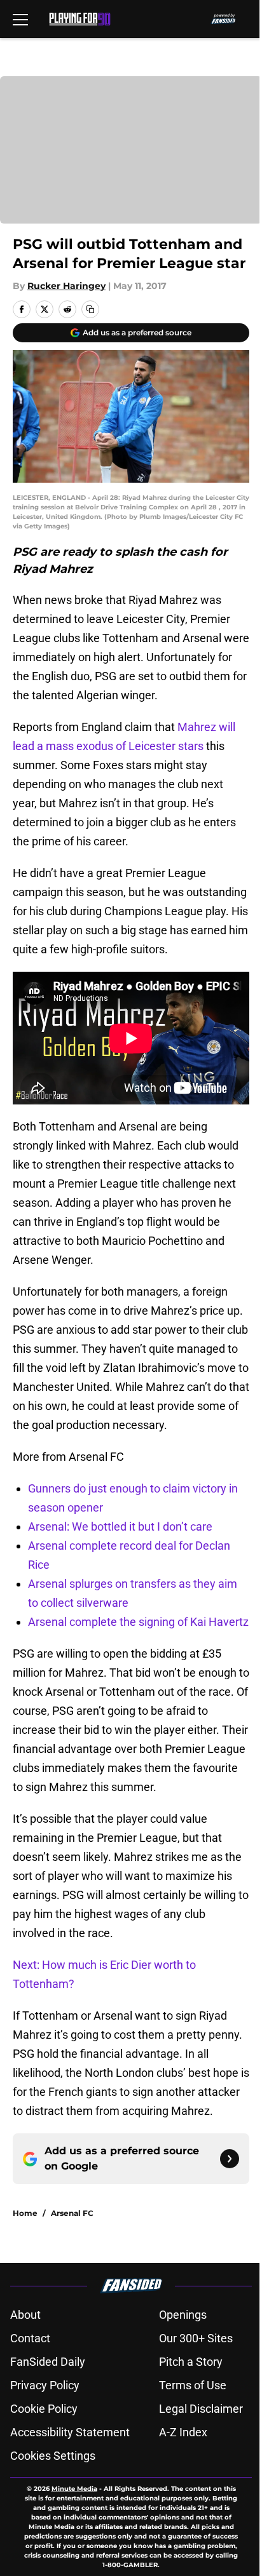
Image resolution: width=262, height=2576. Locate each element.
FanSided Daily (48, 2362)
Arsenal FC (72, 2213)
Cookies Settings (53, 2456)
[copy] (90, 309)
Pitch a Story (191, 2362)
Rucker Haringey (66, 286)
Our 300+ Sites (196, 2338)
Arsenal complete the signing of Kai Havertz (138, 1622)
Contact (30, 2338)
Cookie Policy (44, 2409)
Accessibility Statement (70, 2432)
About (25, 2315)
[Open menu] (20, 19)
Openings (183, 2315)
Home (25, 2213)
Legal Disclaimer (201, 2409)
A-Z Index (183, 2432)
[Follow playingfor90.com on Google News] (230, 2159)
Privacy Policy (45, 2385)
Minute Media (74, 2489)
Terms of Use (193, 2385)
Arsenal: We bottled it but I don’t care (120, 1526)
